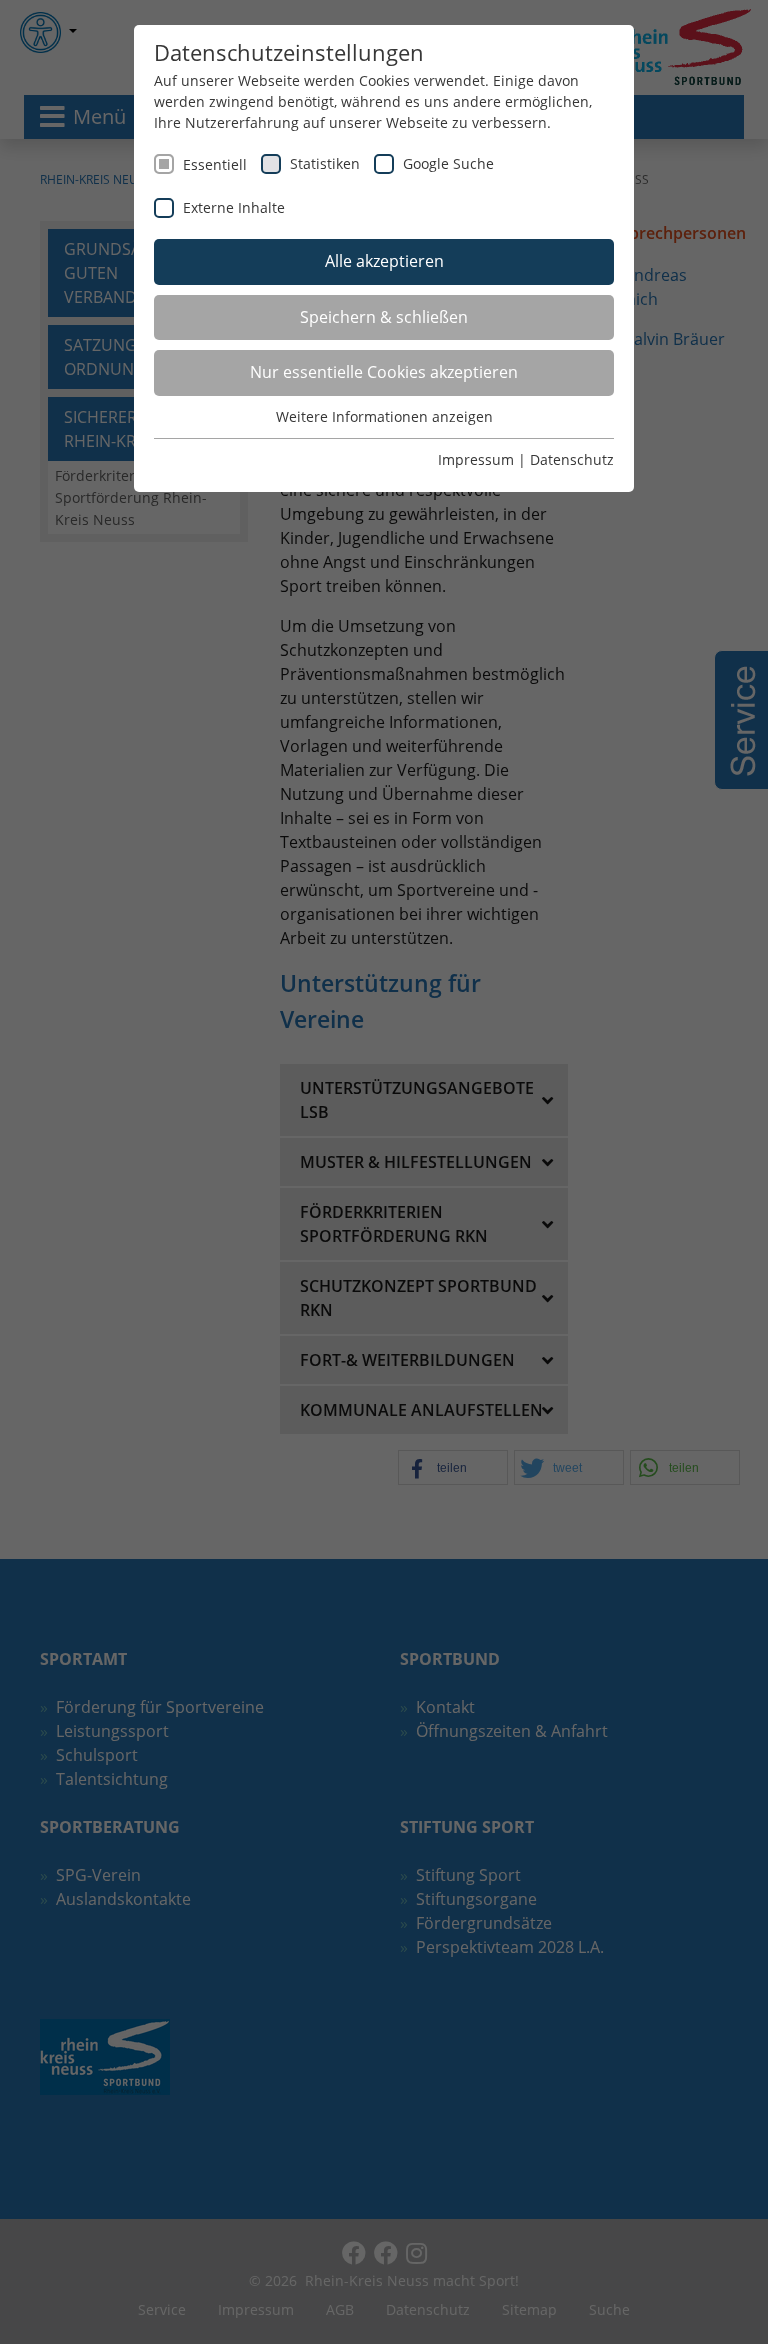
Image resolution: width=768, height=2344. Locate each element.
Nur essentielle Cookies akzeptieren (384, 372)
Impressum (476, 459)
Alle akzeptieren (384, 261)
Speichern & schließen (384, 317)
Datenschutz (572, 459)
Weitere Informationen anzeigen (384, 416)
